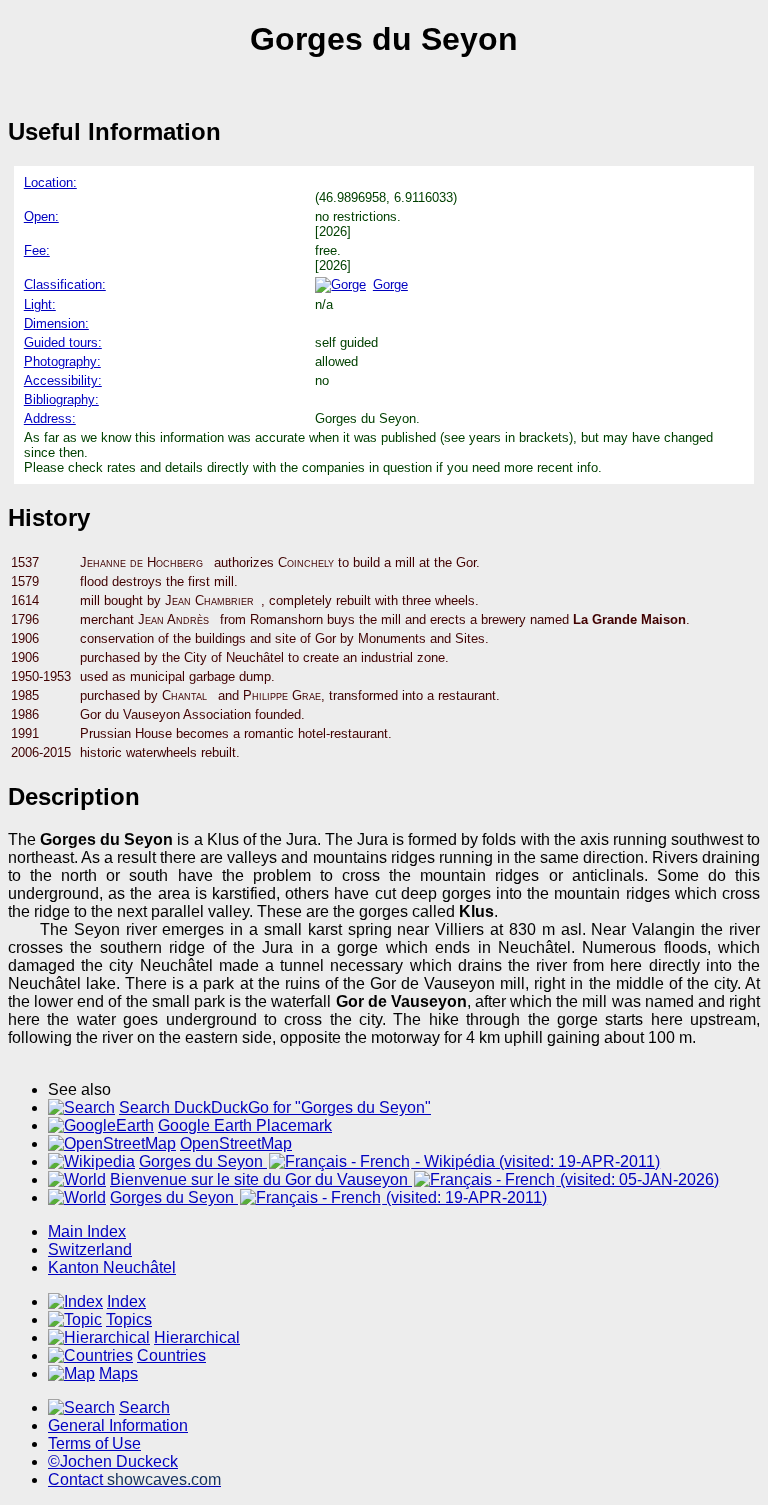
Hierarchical (197, 1337)
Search (144, 1407)
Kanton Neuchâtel (112, 1267)
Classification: (65, 284)
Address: (50, 418)
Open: (41, 216)
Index (126, 1301)
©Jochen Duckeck (113, 1461)
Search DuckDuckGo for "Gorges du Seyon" (275, 1107)
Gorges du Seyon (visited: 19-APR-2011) (328, 1197)
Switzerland (90, 1249)
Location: (50, 182)
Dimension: (56, 323)
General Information (118, 1425)
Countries (171, 1355)
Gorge (390, 284)
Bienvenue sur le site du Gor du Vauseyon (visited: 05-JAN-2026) (414, 1179)
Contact (134, 1479)
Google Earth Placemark (245, 1125)
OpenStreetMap (236, 1143)
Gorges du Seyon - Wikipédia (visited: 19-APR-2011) (399, 1161)
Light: (40, 304)
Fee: (37, 250)
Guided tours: (63, 342)
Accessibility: (63, 380)
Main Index (87, 1231)
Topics (129, 1319)
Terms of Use (94, 1443)
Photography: (62, 361)
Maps (118, 1373)
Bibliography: (61, 399)
